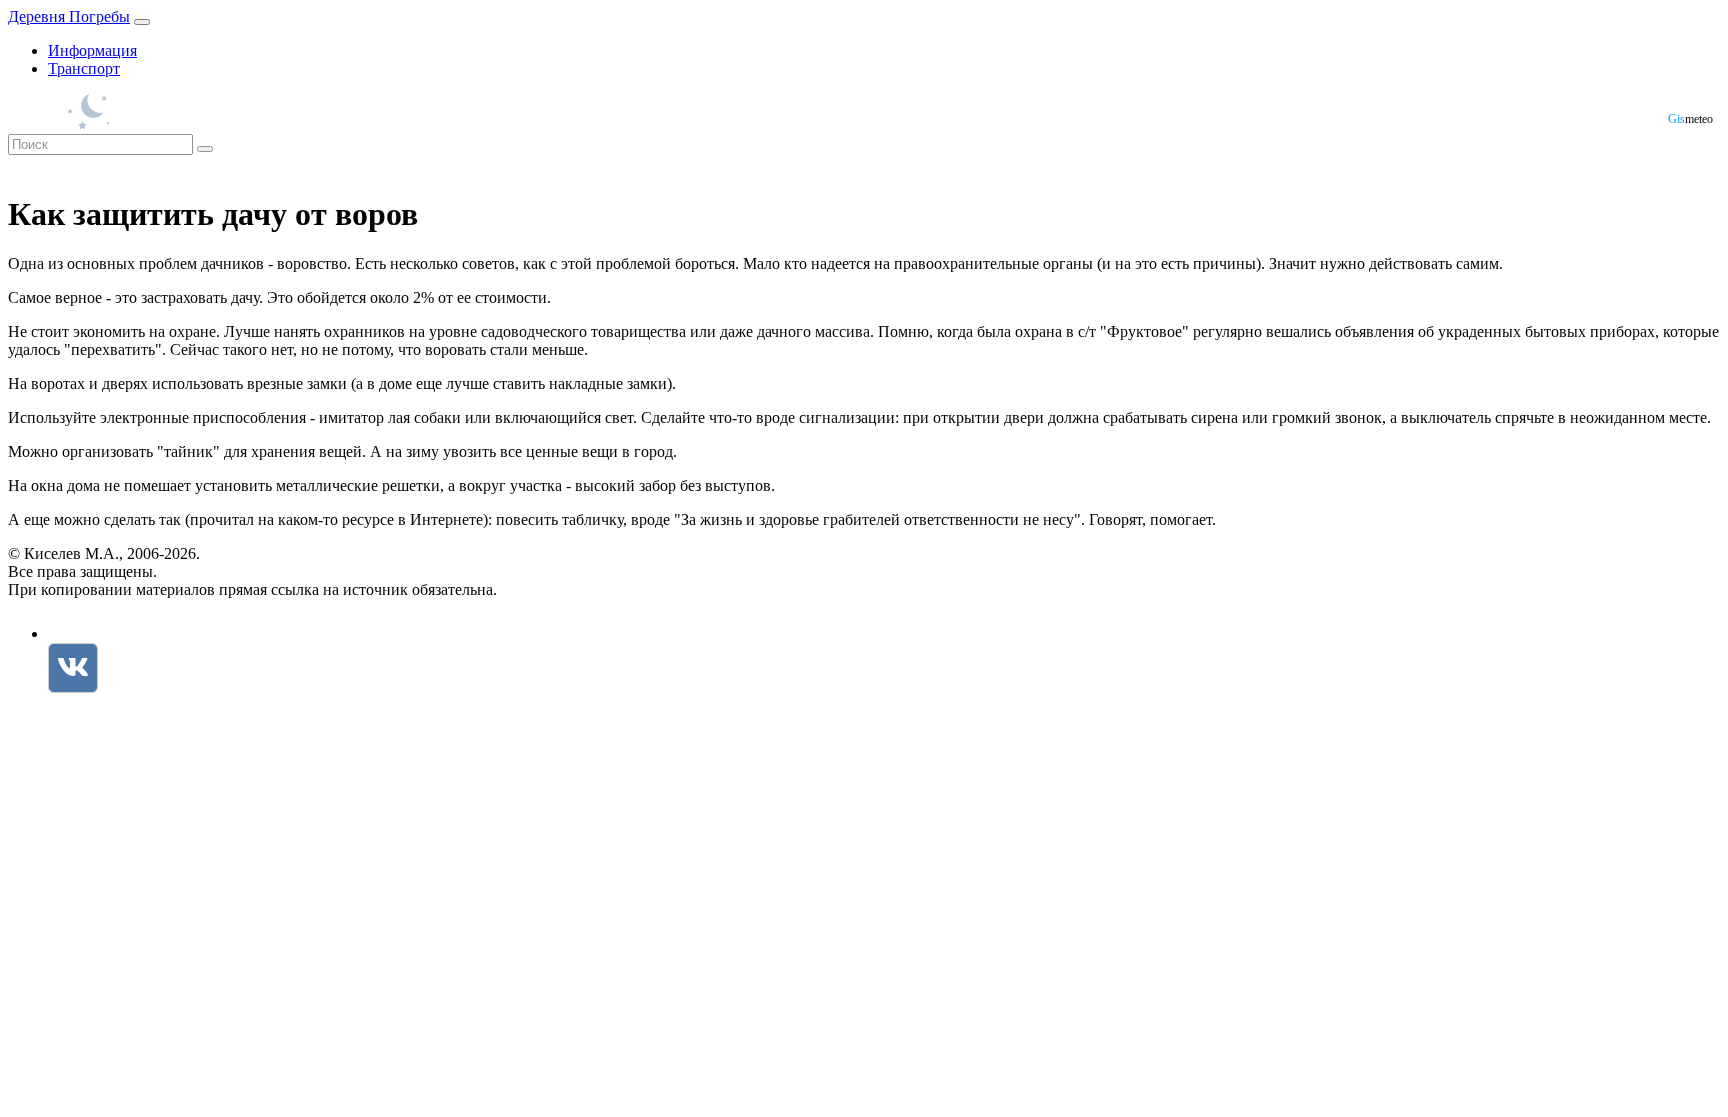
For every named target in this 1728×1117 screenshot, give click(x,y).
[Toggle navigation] (142, 22)
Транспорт (84, 68)
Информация (92, 50)
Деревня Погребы (69, 16)
